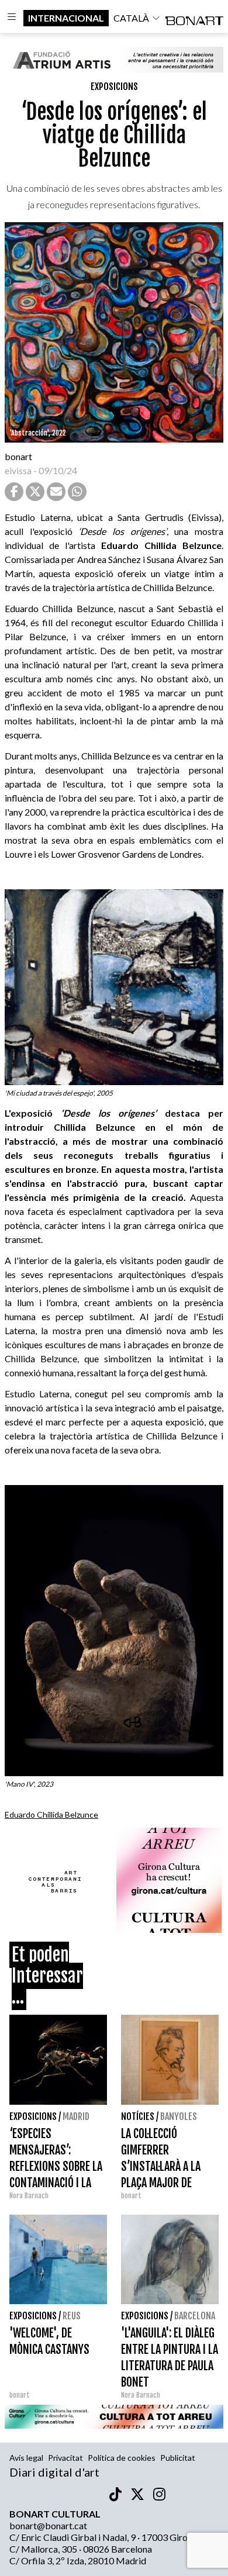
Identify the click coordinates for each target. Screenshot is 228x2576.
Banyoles (179, 2116)
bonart (18, 456)
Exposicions (114, 87)
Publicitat (178, 2458)
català (131, 18)
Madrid (76, 2116)
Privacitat (65, 2458)
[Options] (12, 18)
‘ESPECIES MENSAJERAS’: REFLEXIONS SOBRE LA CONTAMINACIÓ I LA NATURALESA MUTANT (56, 2166)
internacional (66, 18)
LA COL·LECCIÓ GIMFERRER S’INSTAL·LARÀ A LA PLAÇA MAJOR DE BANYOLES (161, 2166)
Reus (72, 2316)
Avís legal (26, 2458)
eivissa (18, 470)
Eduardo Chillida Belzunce (51, 1814)
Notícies (138, 2116)
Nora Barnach (29, 2196)
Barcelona (195, 2316)
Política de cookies (122, 2458)
